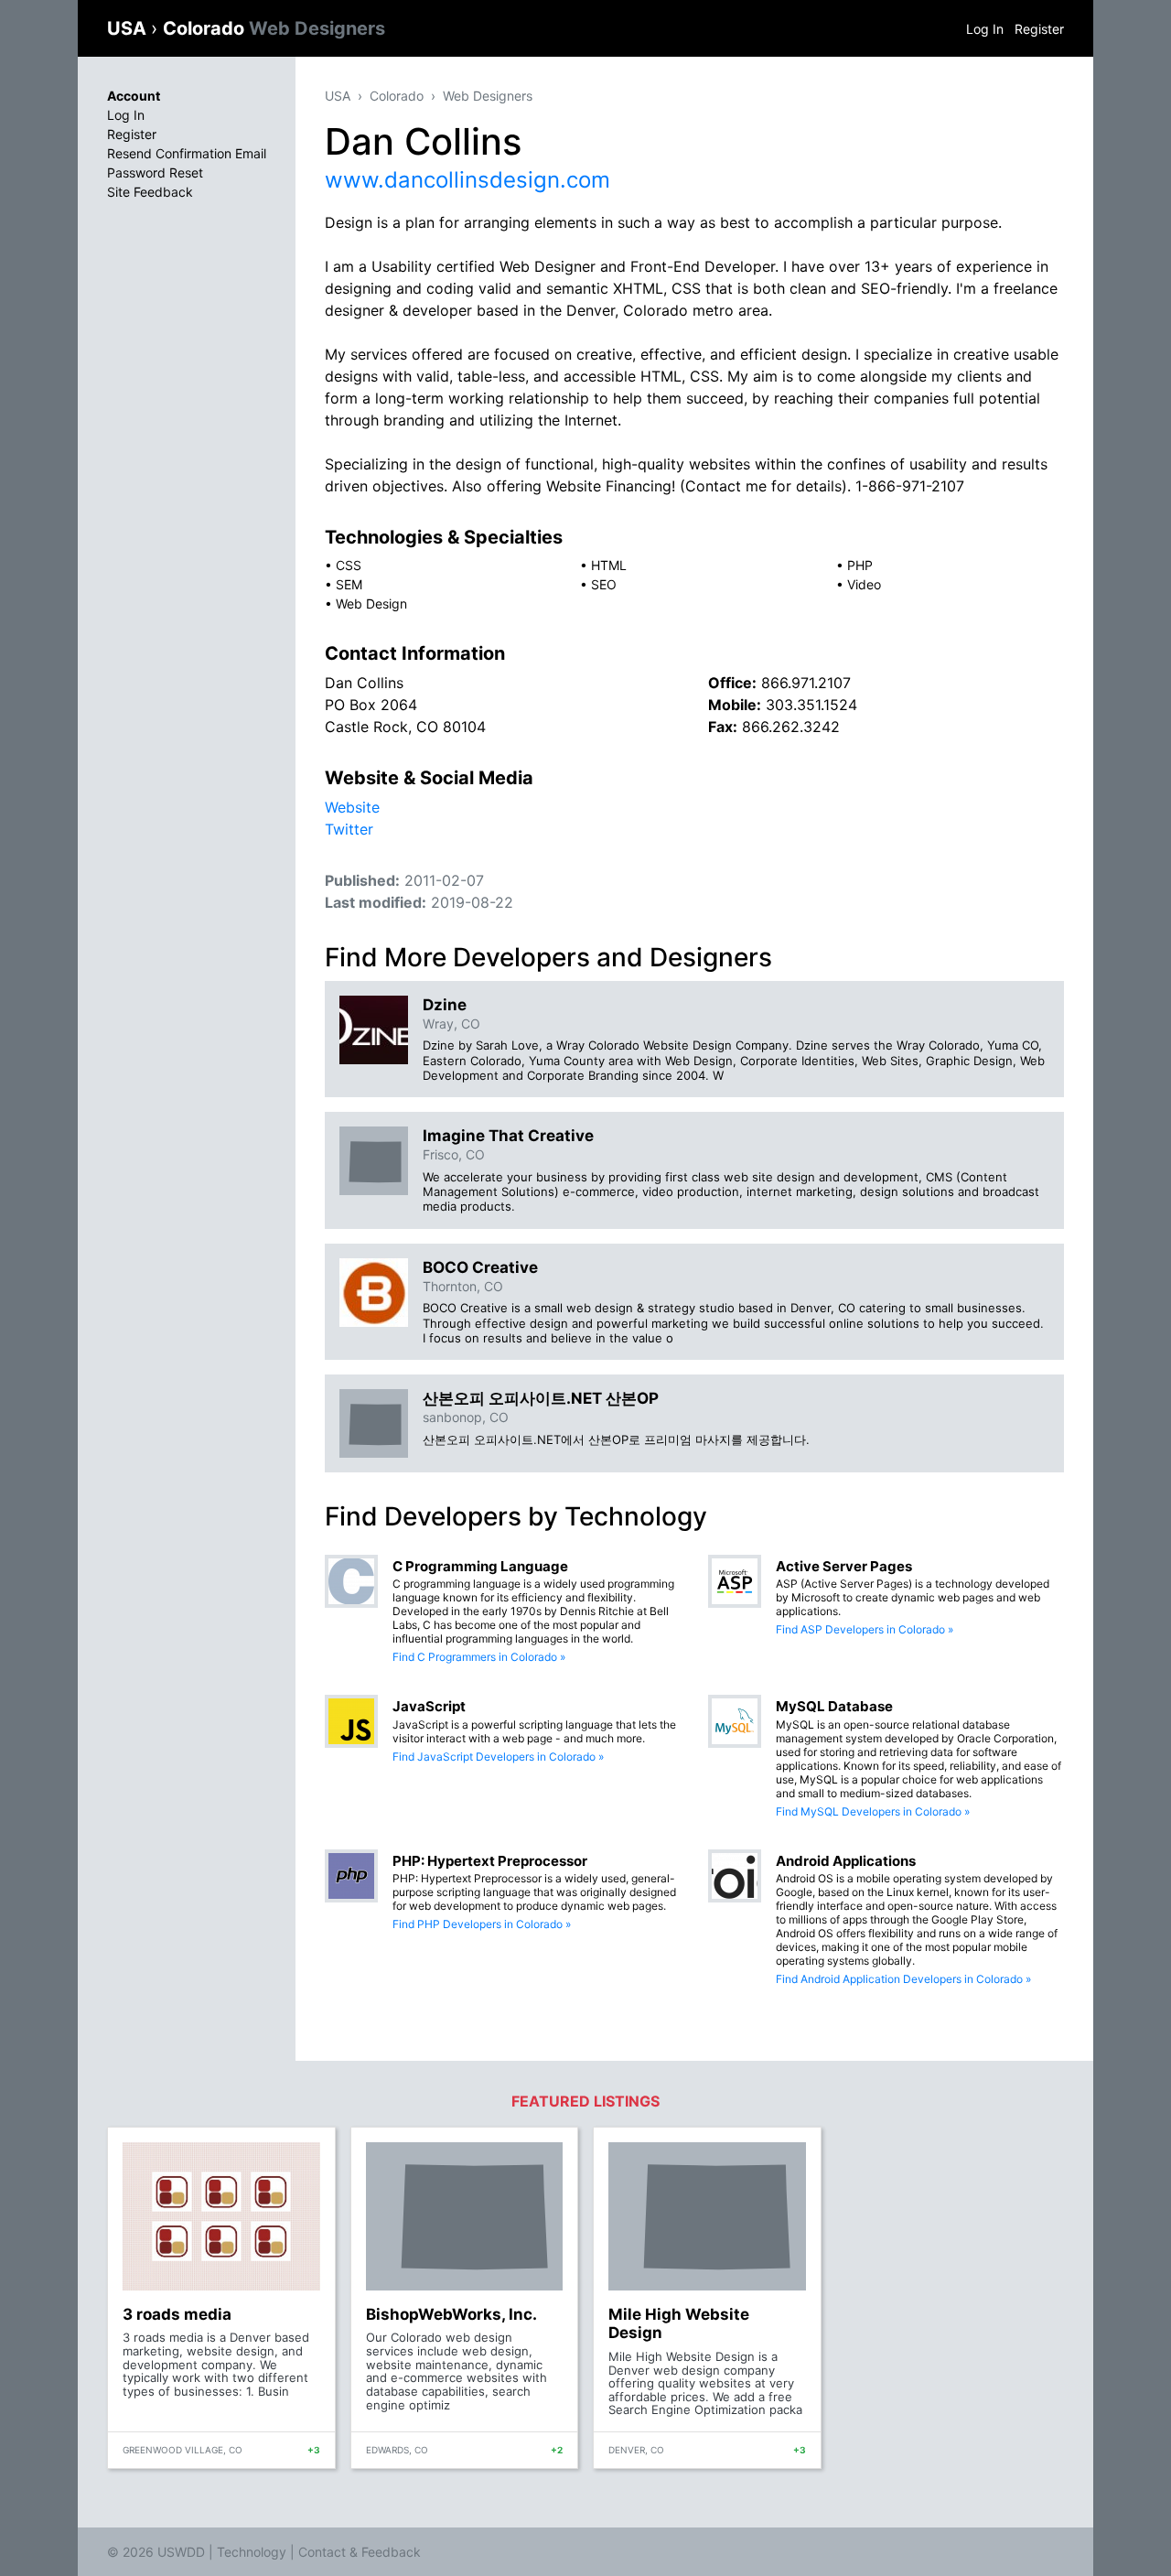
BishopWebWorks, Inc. (451, 2314)
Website (352, 807)
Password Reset (155, 172)
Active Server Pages (844, 1566)
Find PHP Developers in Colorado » (482, 1924)
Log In (985, 29)
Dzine (445, 1005)
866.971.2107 (806, 683)
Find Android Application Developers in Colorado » (903, 1979)
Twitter (349, 829)
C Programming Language (480, 1566)
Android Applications (846, 1861)
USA (129, 28)
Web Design (371, 604)
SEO (604, 584)
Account (134, 96)
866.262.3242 (791, 727)
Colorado (274, 28)
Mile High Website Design (679, 2323)
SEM (349, 584)
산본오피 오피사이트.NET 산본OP (541, 1398)
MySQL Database (834, 1706)
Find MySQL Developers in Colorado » (873, 1811)
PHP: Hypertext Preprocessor (490, 1861)
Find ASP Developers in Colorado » (865, 1629)
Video (864, 584)
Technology (252, 2552)
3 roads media (177, 2314)
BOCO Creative (480, 1267)
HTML (609, 565)
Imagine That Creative (508, 1136)
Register (1039, 29)
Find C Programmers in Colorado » (479, 1657)
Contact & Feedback (360, 2552)
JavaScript (429, 1706)
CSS (349, 565)
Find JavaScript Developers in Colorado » (498, 1757)
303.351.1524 (811, 705)
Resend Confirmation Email (187, 153)
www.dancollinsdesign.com (467, 180)
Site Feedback (150, 192)
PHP (860, 565)
